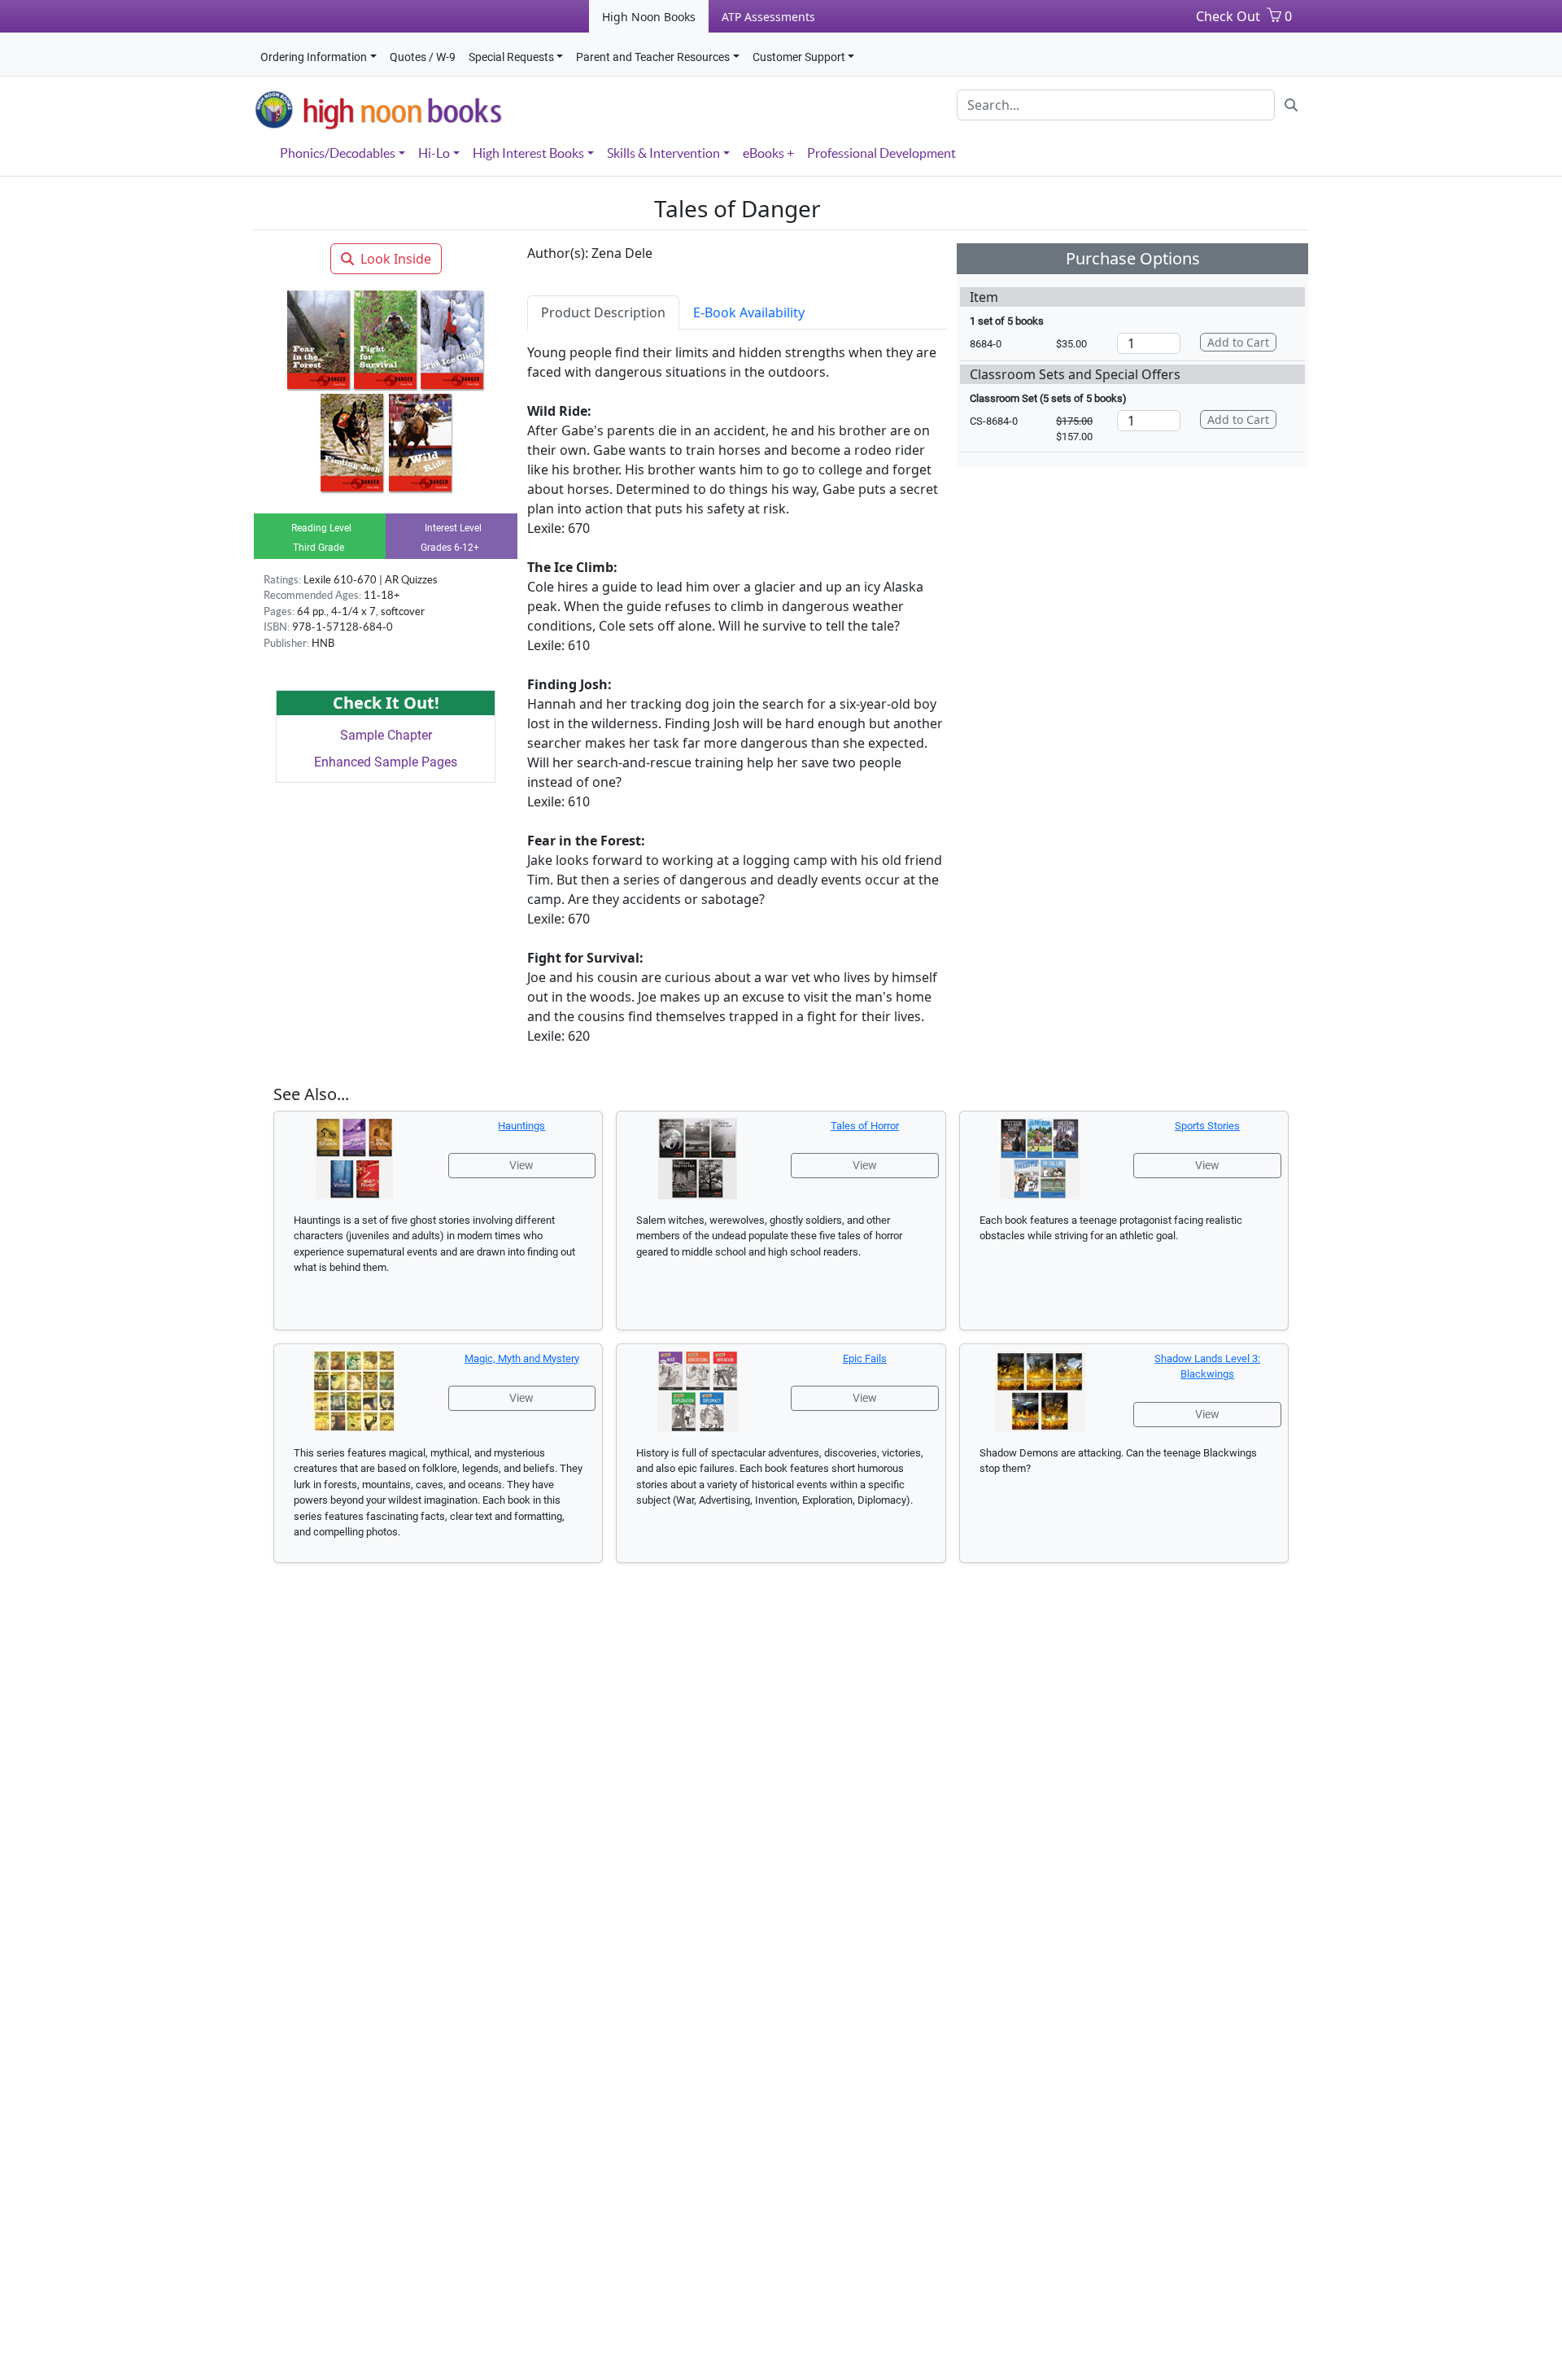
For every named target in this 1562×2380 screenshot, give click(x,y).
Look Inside (396, 259)
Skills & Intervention (663, 153)
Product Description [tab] (603, 312)
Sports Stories (1207, 1126)
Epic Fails (865, 1358)
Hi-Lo (434, 153)
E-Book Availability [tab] (749, 312)
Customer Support (799, 57)
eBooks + (768, 153)
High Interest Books (528, 153)
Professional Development (881, 153)
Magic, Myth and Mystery (522, 1358)
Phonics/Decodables (338, 153)
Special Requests (511, 57)
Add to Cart (1238, 342)
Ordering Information (314, 57)
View (521, 1165)
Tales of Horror (865, 1126)
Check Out (1228, 16)
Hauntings (521, 1126)
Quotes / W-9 (423, 57)
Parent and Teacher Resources (653, 57)
